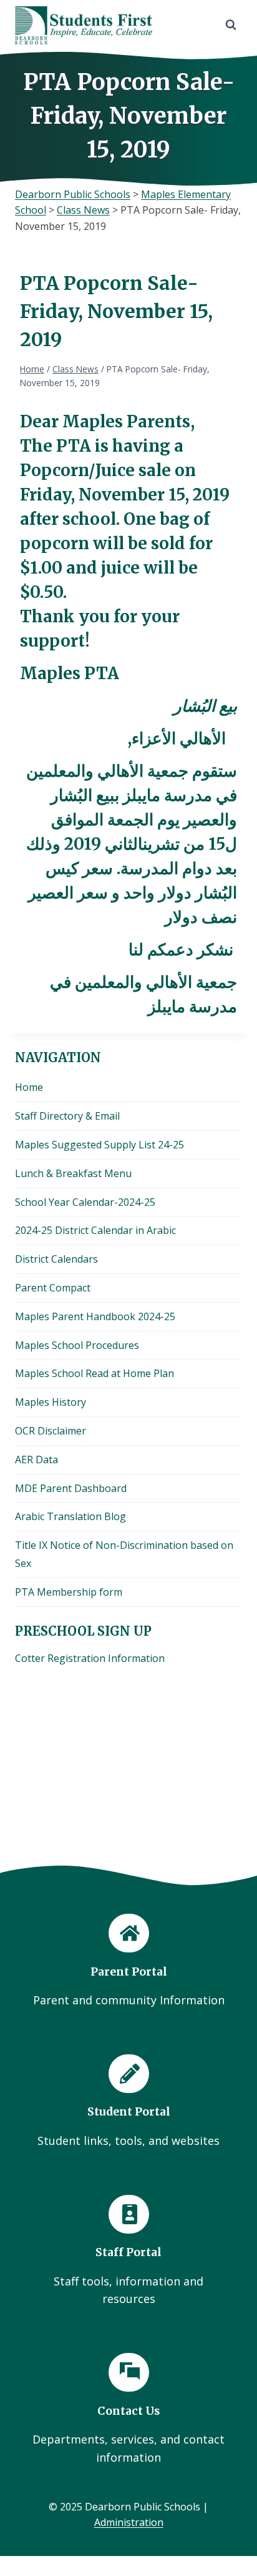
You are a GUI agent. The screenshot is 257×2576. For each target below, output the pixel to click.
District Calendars (56, 1259)
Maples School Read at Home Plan (95, 1373)
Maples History (51, 1402)
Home (29, 1087)
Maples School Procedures (77, 1345)
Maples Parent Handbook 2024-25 (95, 1316)
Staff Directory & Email (67, 1116)
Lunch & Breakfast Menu (73, 1173)
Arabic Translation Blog (70, 1516)
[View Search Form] (231, 25)
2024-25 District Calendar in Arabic (95, 1230)
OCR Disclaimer (51, 1431)
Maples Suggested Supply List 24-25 (99, 1145)
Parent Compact (53, 1288)
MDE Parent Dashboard (71, 1488)
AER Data (36, 1460)
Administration (129, 2522)
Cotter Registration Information (90, 1658)
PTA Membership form (69, 1592)
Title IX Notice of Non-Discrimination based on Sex (124, 1554)
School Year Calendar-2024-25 (85, 1202)
